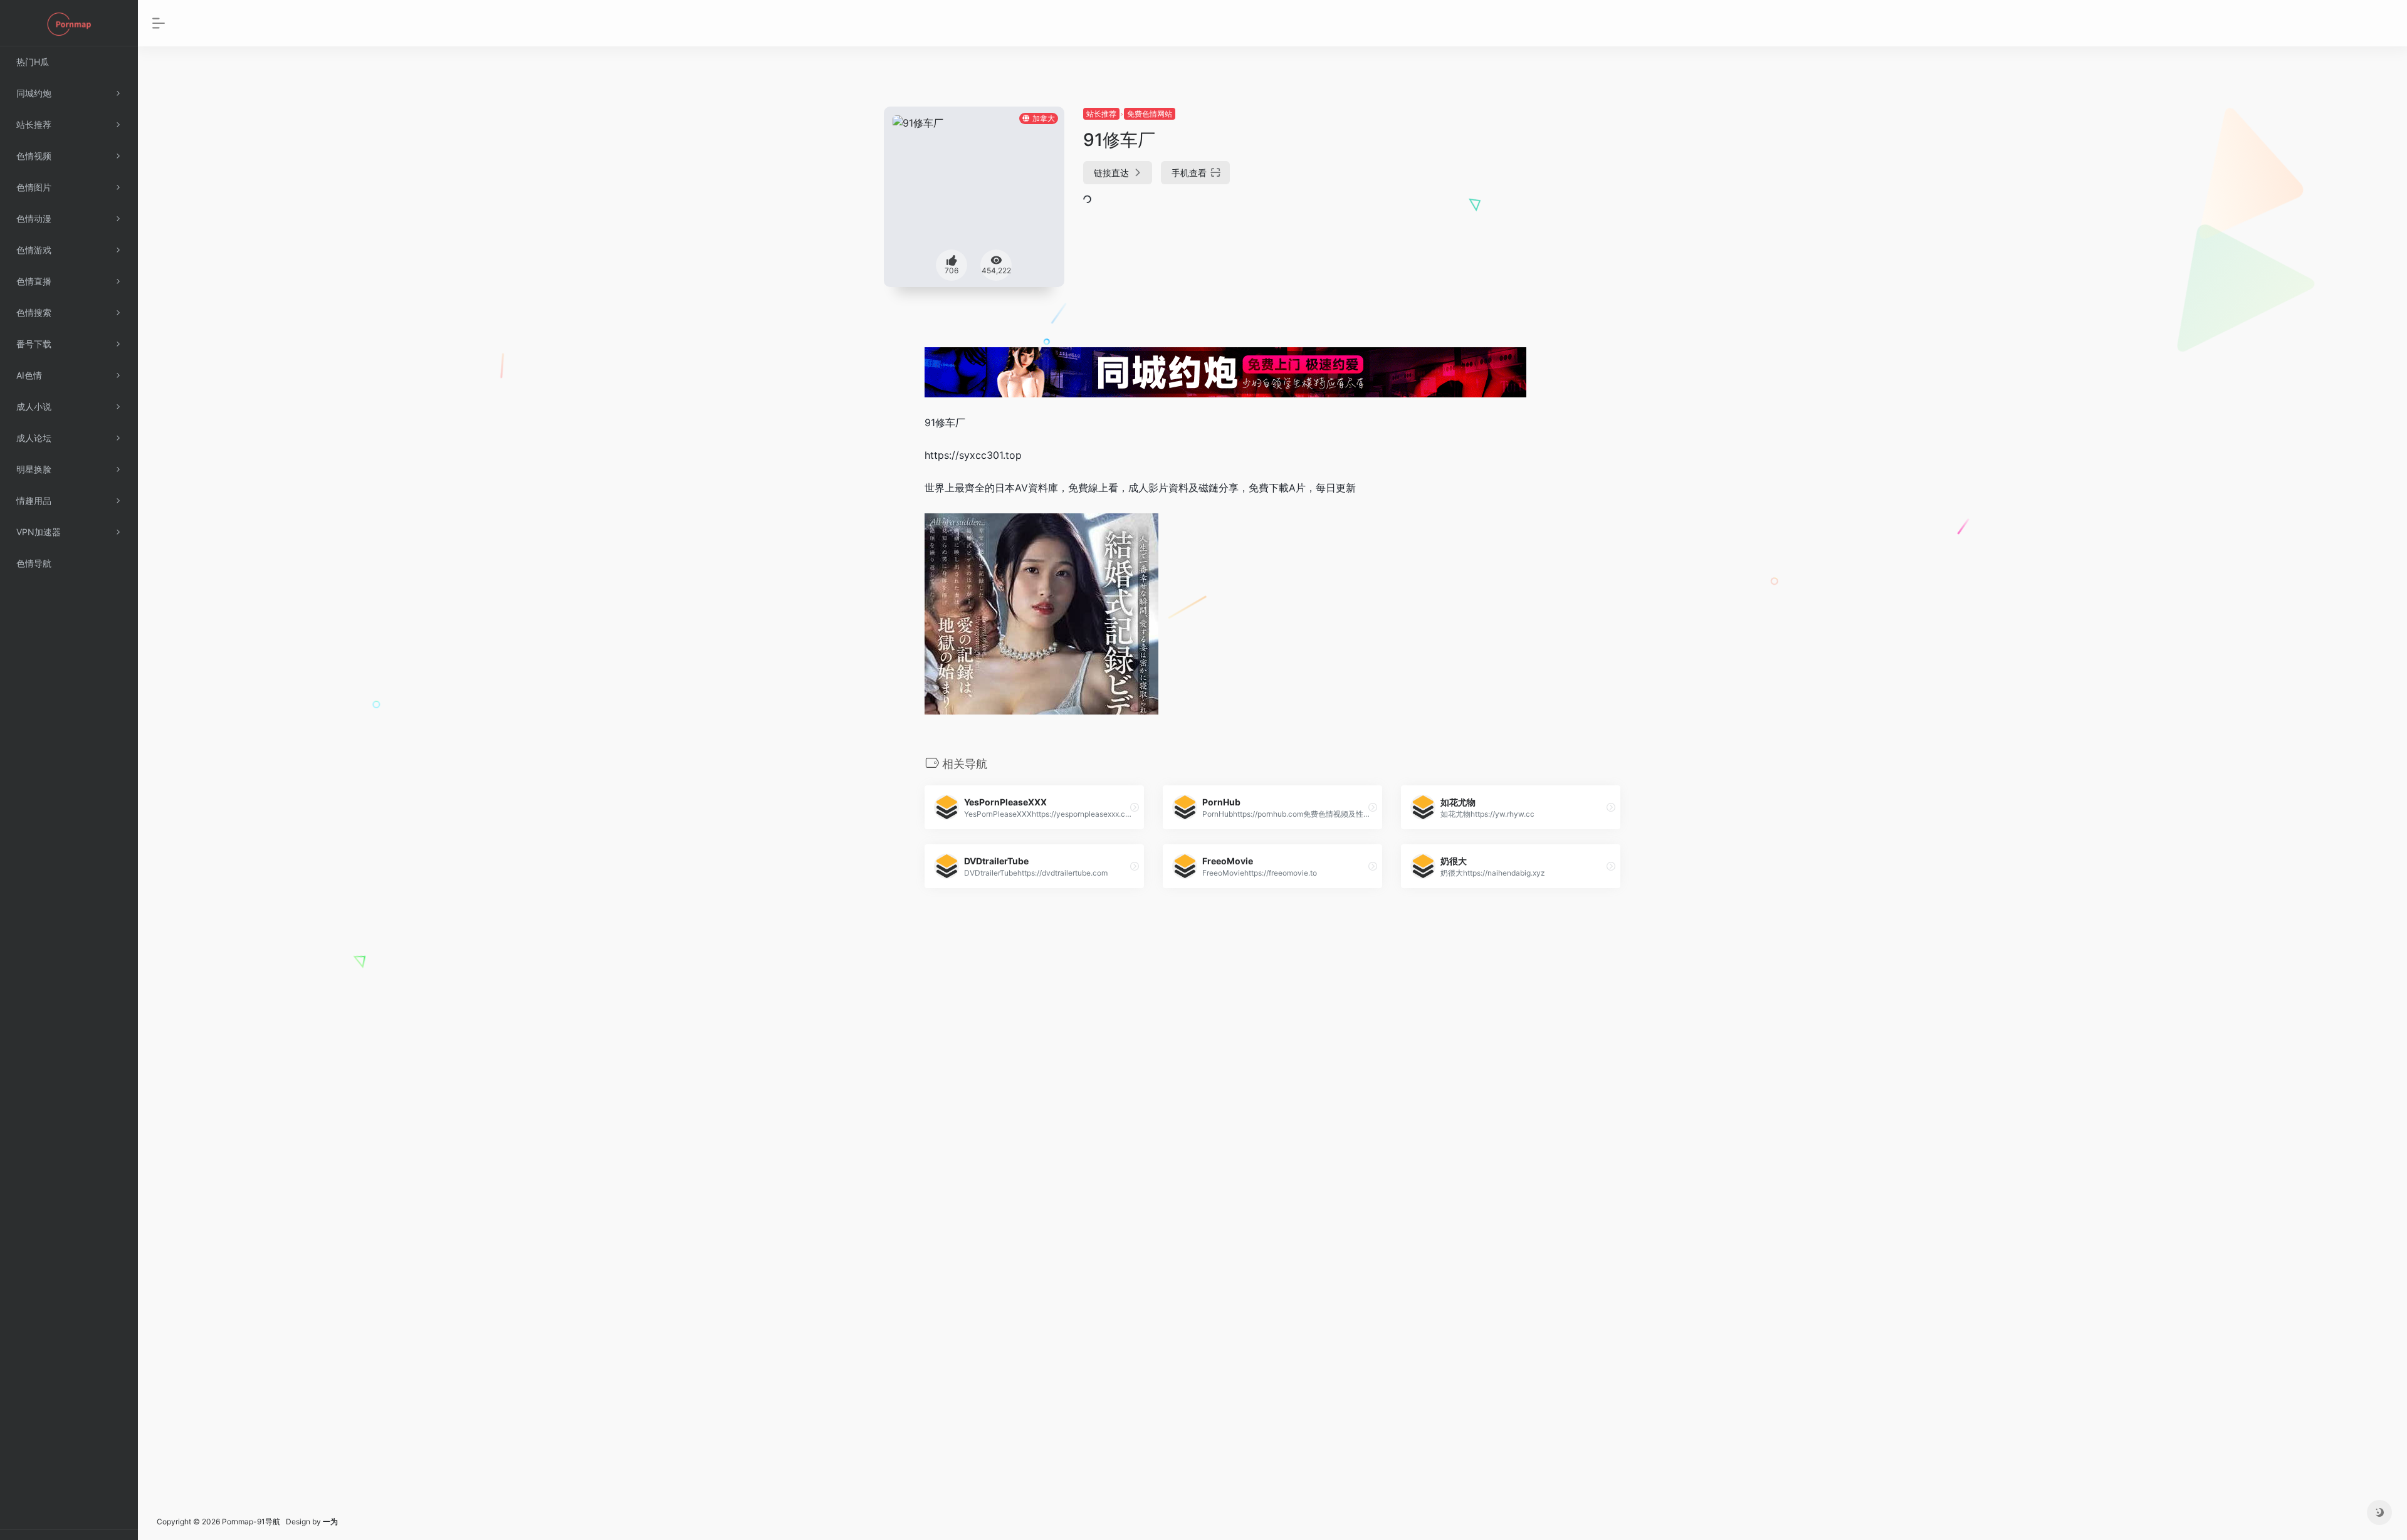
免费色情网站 (1150, 114)
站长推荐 (1101, 114)
